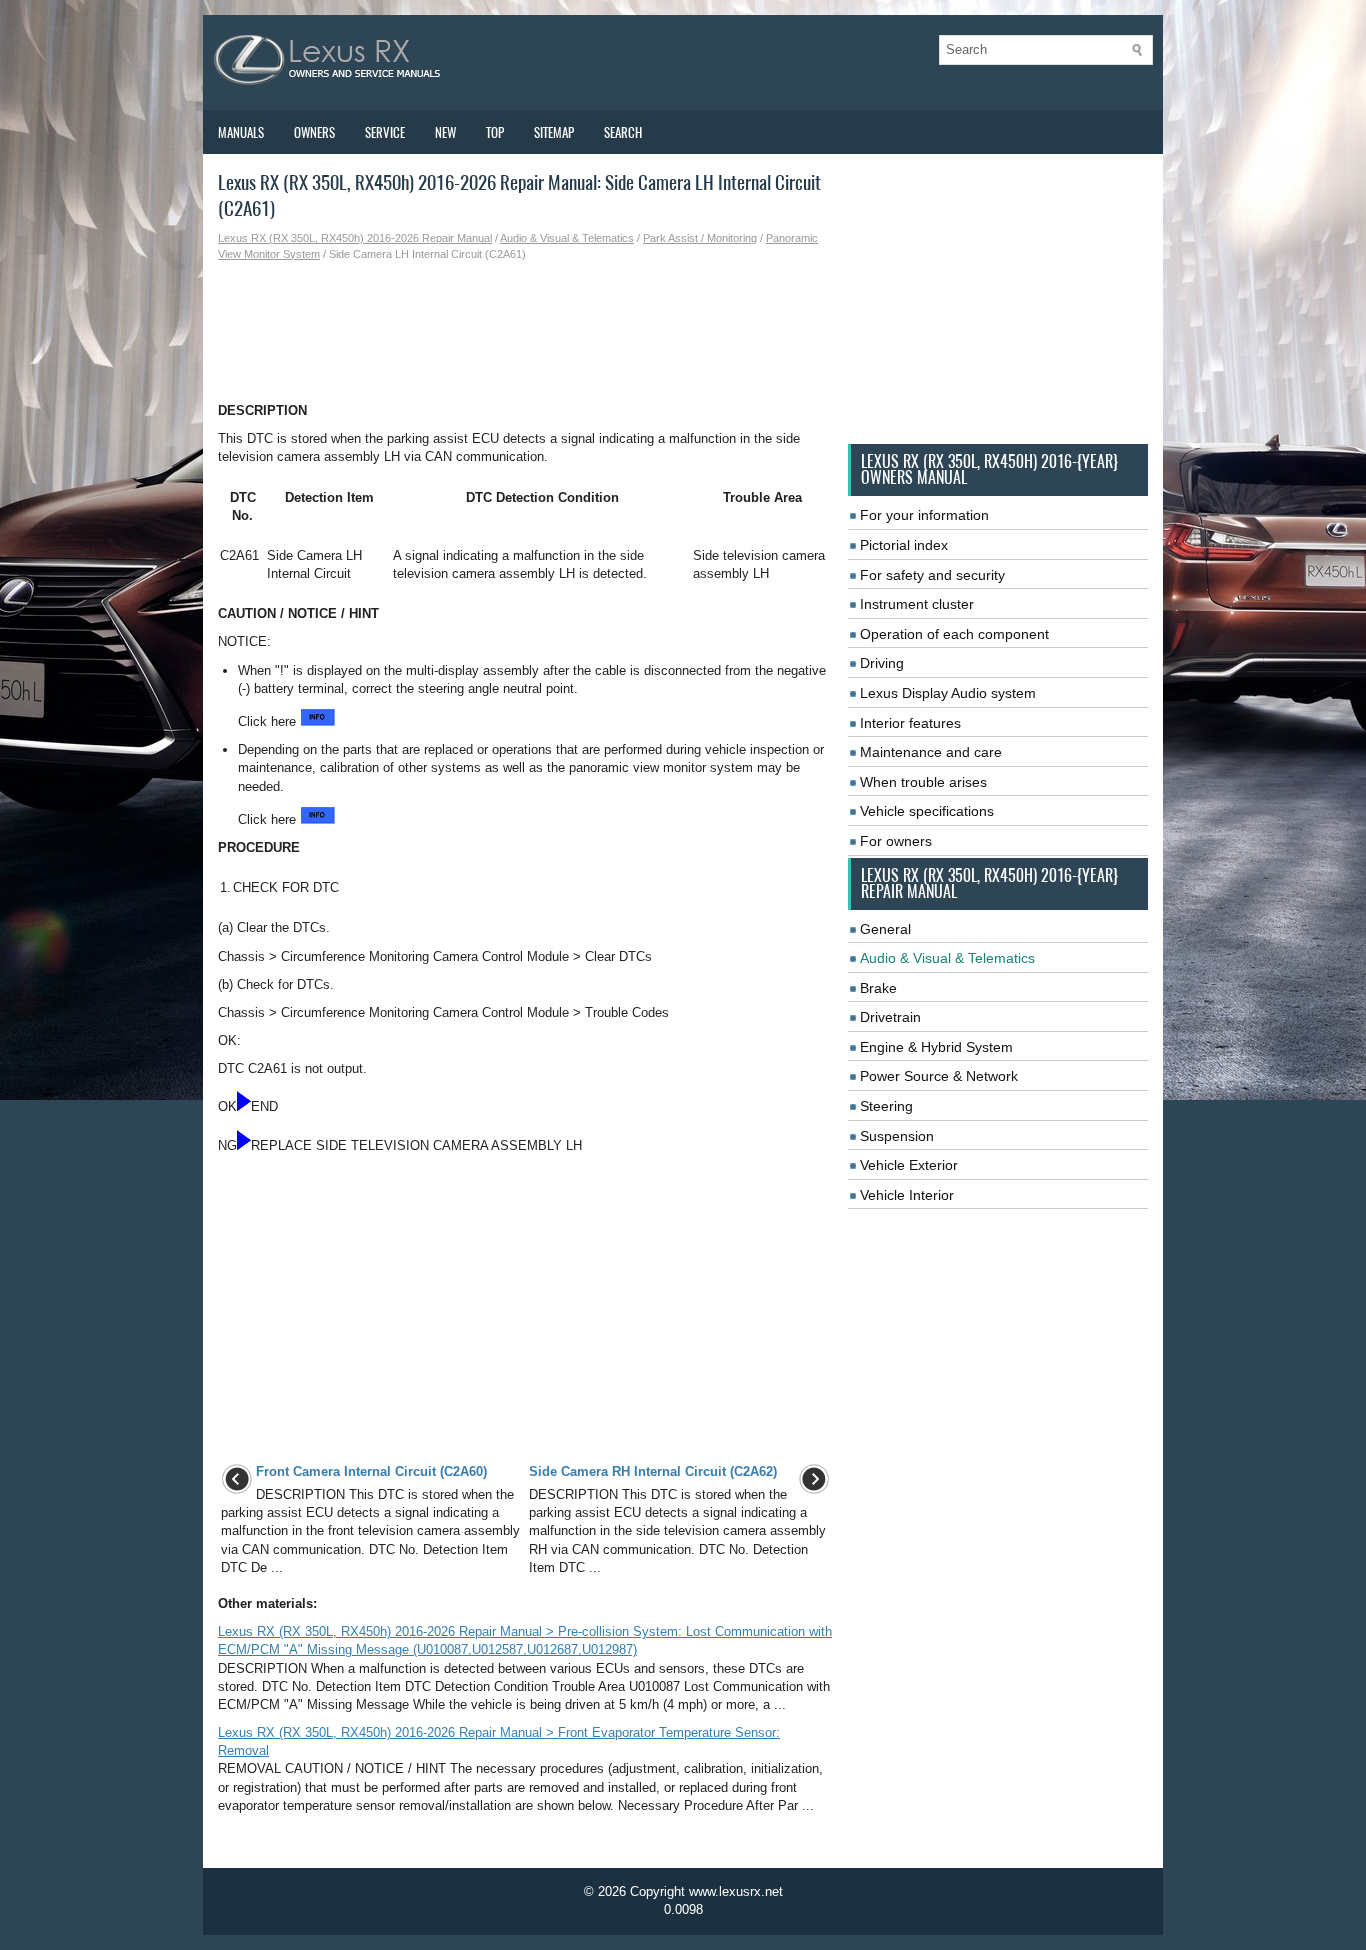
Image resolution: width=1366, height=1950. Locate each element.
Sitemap (554, 132)
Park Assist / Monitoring (700, 238)
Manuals (241, 132)
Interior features (910, 723)
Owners (314, 132)
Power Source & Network (939, 1076)
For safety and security (932, 575)
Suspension (897, 1136)
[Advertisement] (525, 332)
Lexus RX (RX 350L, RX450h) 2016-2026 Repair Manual (355, 238)
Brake (878, 988)
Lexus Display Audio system (948, 693)
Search (623, 132)
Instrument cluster (917, 604)
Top (495, 132)
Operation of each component (954, 634)
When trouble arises (923, 782)
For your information (924, 515)
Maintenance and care (931, 752)
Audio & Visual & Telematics (567, 238)
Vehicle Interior (907, 1195)
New (445, 132)
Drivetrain (890, 1017)
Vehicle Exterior (909, 1165)
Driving (882, 663)
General (885, 929)
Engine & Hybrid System (936, 1047)
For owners (896, 841)
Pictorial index (904, 545)
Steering (886, 1106)
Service (385, 132)
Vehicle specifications (927, 811)
